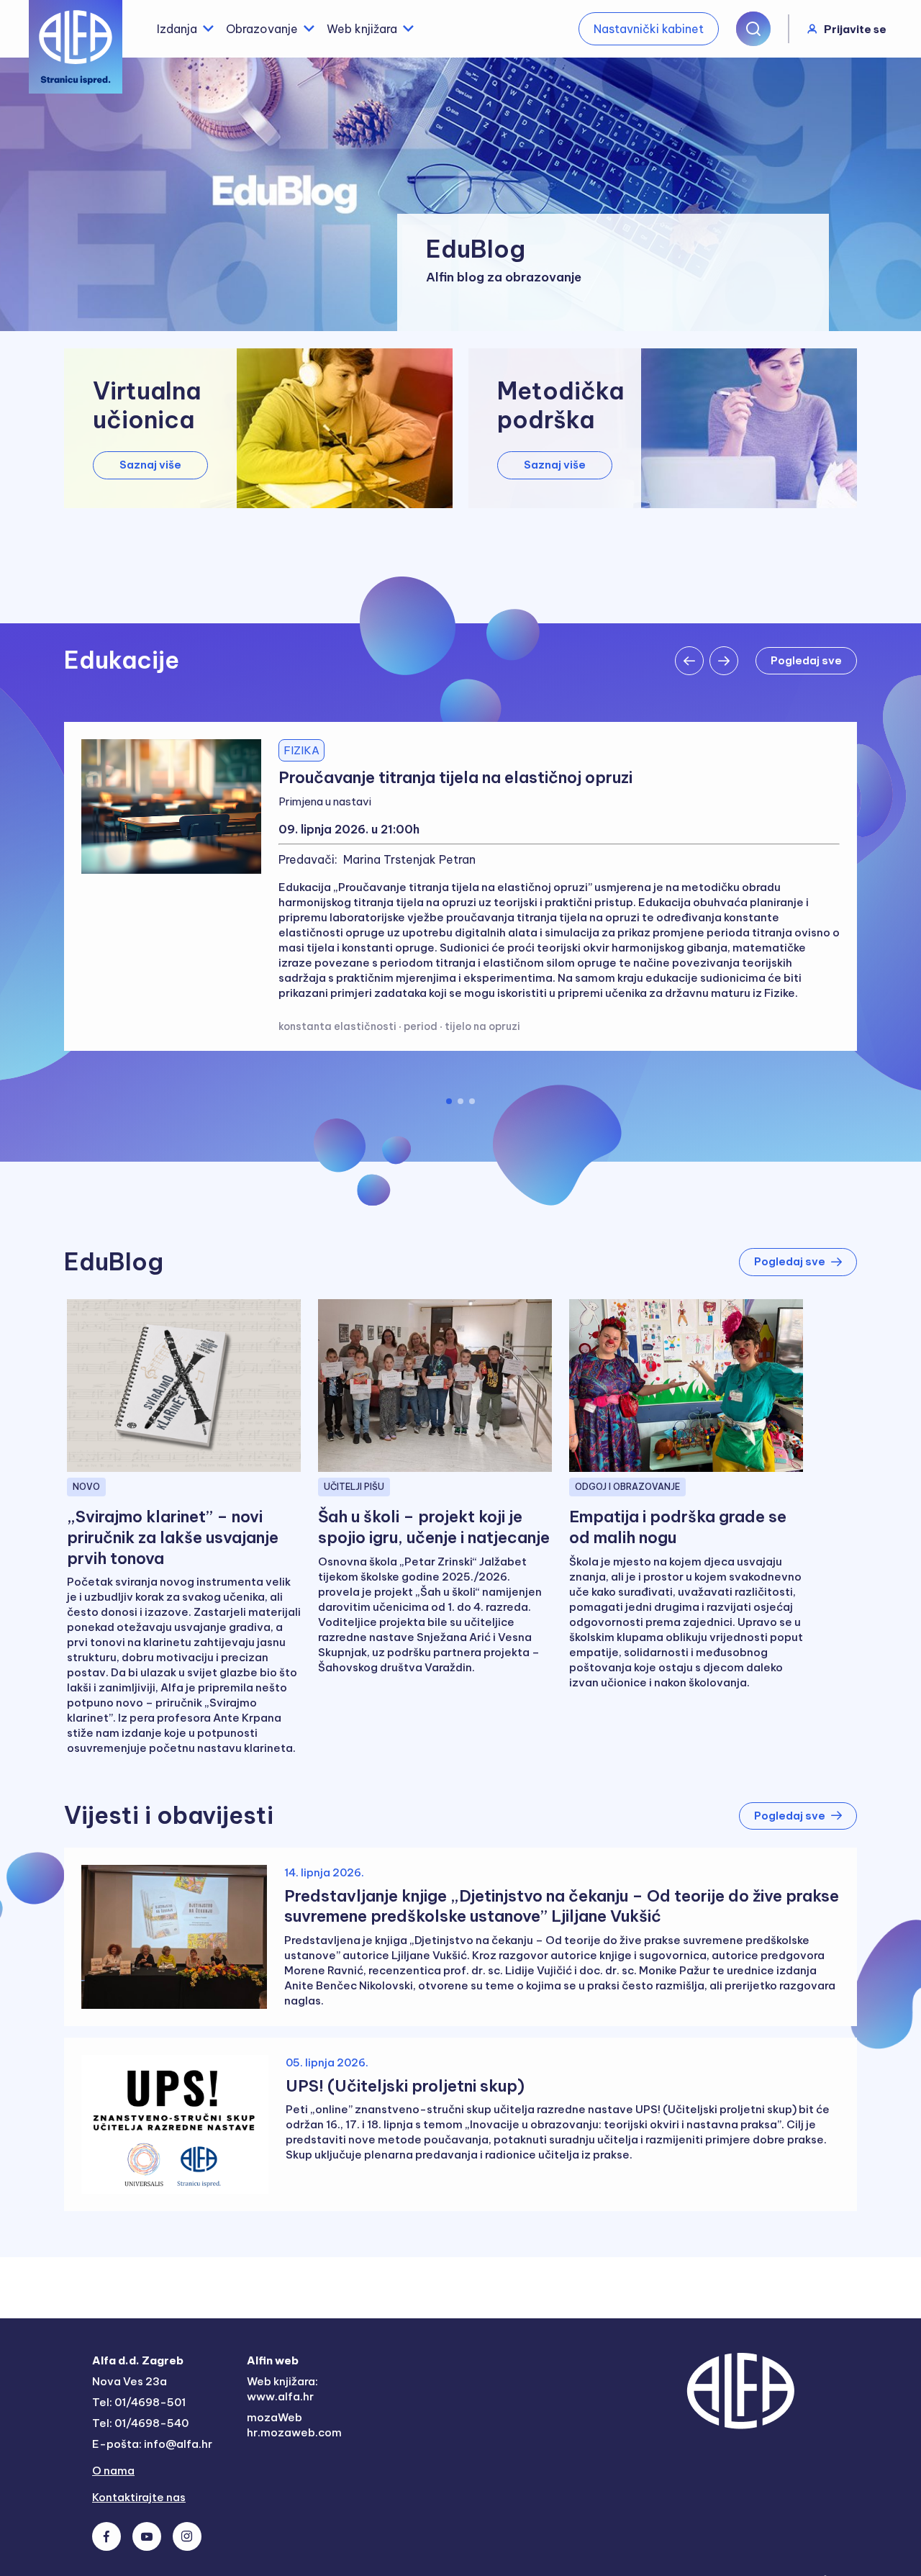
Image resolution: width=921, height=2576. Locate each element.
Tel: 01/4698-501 (139, 2402)
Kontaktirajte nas (139, 2497)
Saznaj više (150, 465)
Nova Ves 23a (130, 2381)
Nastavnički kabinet (649, 29)
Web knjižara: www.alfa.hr (282, 2389)
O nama (113, 2471)
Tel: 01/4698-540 (140, 2423)
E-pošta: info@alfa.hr (152, 2444)
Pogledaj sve (790, 1261)
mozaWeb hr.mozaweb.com (294, 2425)
